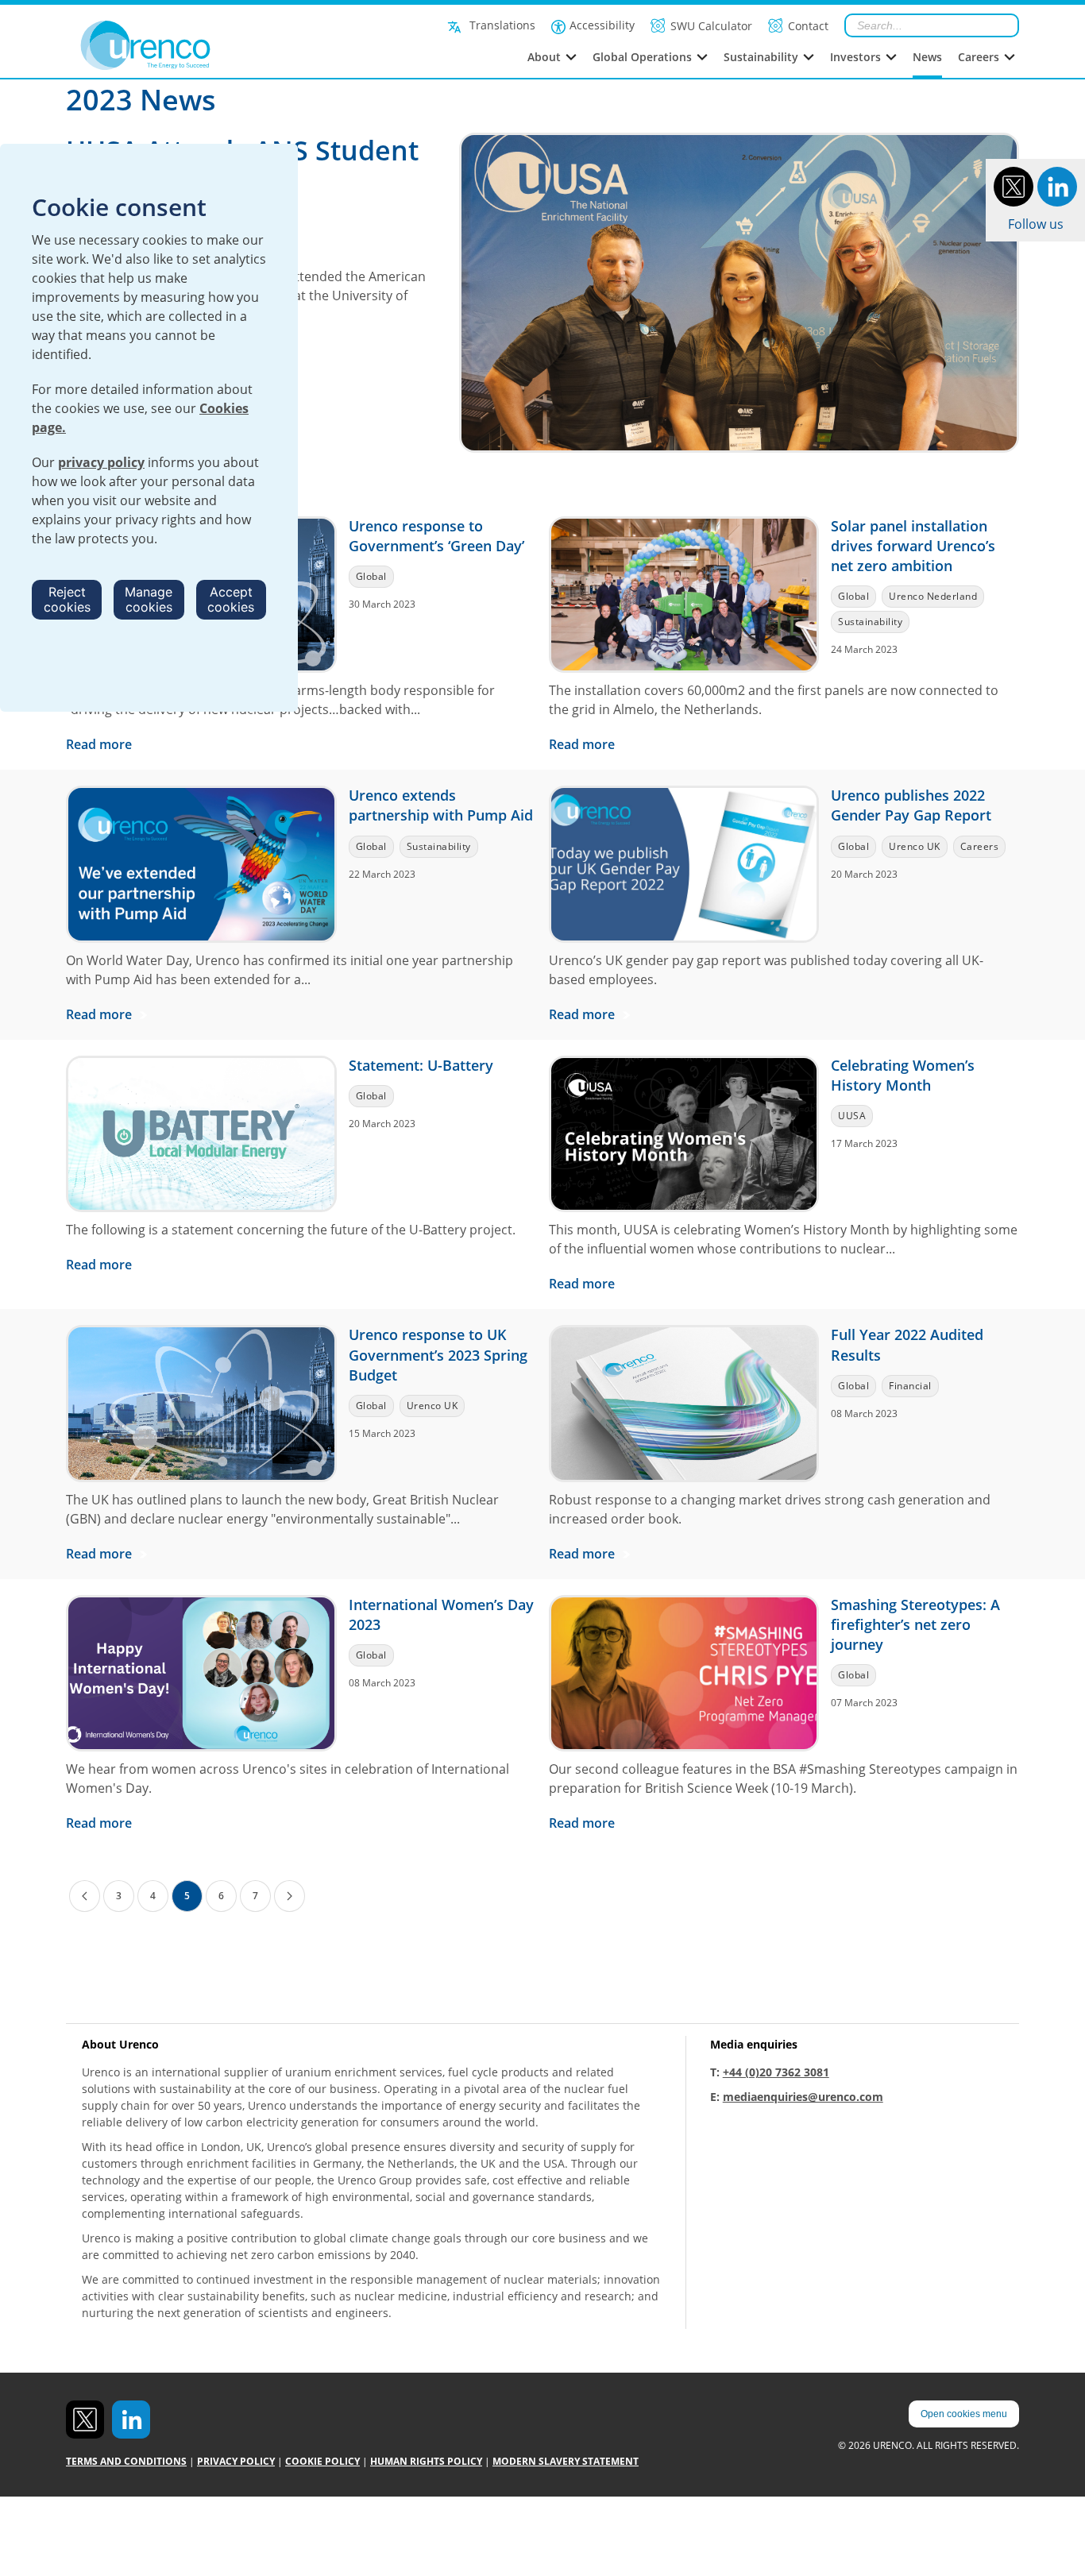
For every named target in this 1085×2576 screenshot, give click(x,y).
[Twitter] (1014, 185)
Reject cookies (67, 599)
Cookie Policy (322, 2461)
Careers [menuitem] (979, 57)
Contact (808, 26)
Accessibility (602, 25)
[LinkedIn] (1057, 185)
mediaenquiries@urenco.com (803, 2097)
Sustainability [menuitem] (761, 57)
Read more (100, 744)
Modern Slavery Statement (566, 2461)
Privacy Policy (236, 2461)
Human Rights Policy (426, 2461)
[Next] (290, 1896)
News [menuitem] (927, 57)
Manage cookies (149, 599)
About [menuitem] (544, 57)
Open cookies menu (964, 2414)
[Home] (181, 45)
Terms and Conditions (126, 2461)
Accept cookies (231, 599)
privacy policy (101, 462)
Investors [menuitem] (855, 57)
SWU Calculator (711, 26)
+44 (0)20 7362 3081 (776, 2072)
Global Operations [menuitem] (642, 57)
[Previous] (85, 1896)
